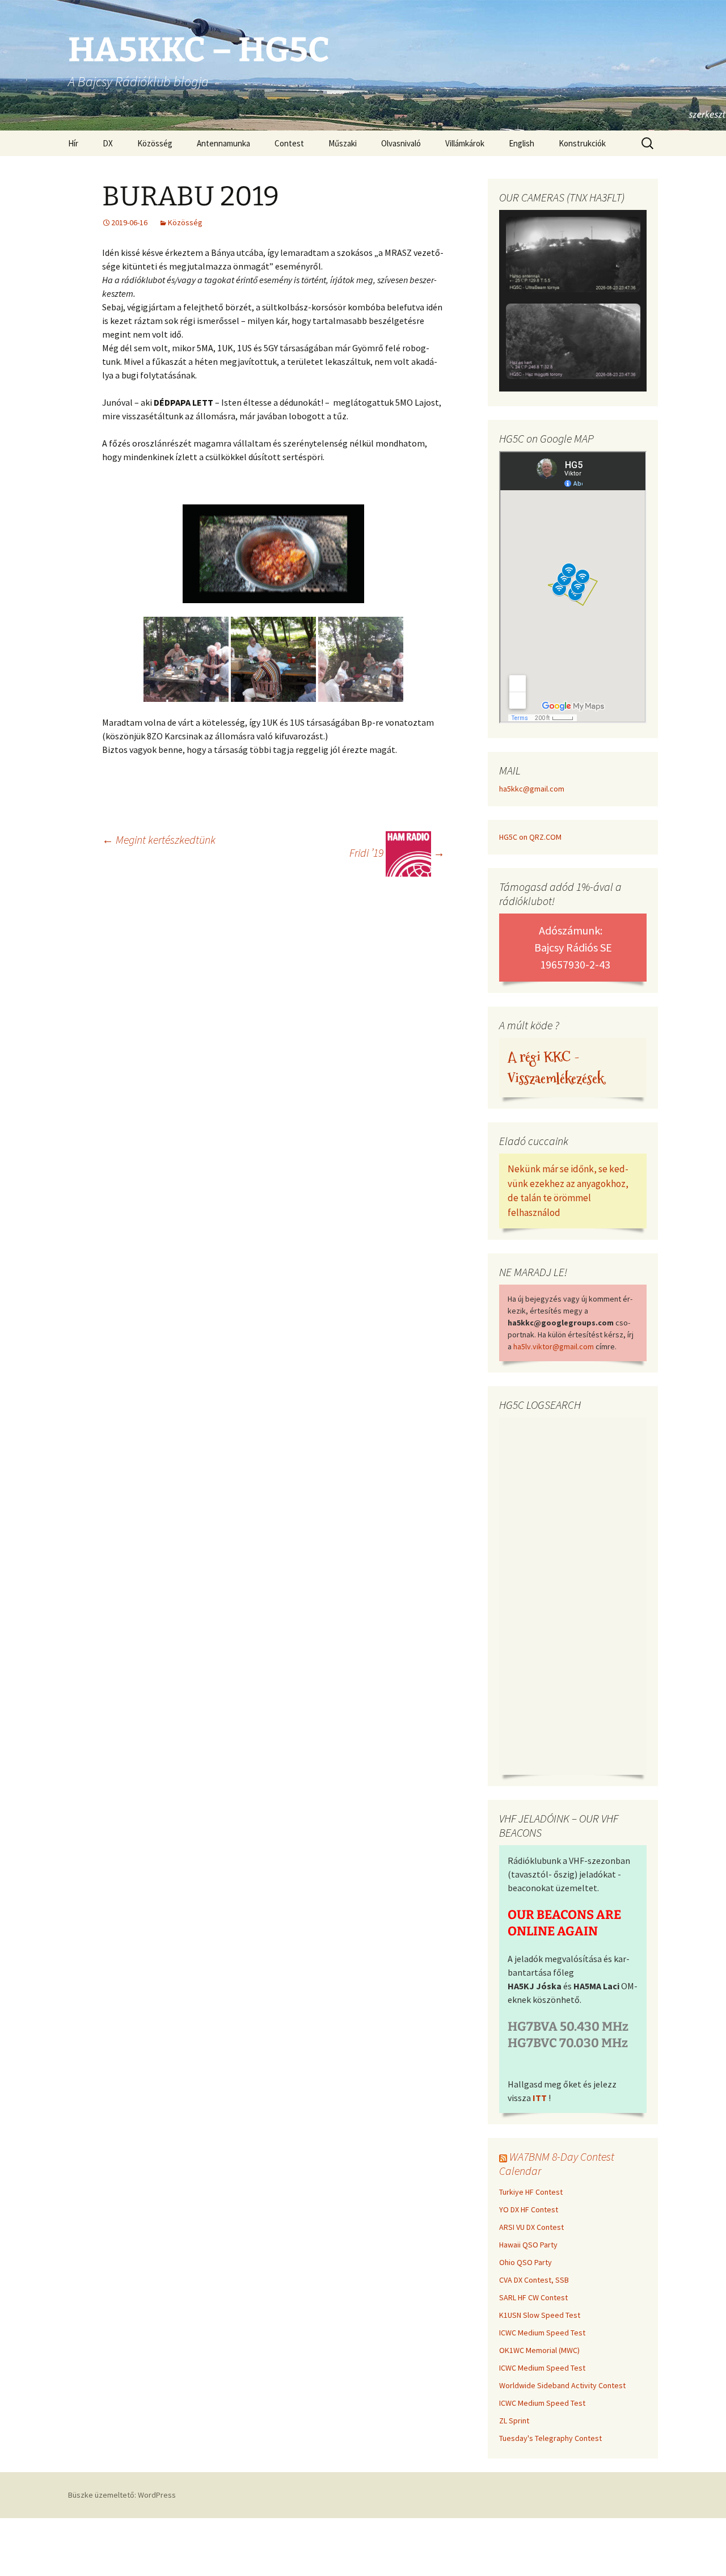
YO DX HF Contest (529, 2209)
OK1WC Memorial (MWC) (539, 2350)
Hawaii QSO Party (528, 2245)
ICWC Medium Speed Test (542, 2333)
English (522, 143)
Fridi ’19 (397, 853)
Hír (73, 143)
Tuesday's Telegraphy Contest (550, 2438)
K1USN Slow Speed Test (540, 2315)
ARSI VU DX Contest (531, 2227)
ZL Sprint (514, 2421)
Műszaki (343, 143)
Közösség (155, 143)
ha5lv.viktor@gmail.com (554, 1346)
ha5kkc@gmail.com (532, 789)
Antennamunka (223, 143)
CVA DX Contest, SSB (534, 2280)
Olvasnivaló (401, 143)
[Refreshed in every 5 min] (573, 302)
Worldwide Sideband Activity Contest (562, 2385)
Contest (289, 143)
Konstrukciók (582, 143)
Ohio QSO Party (525, 2262)
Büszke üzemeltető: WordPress (122, 2495)
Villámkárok (465, 143)
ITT (540, 2098)
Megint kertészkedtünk (159, 839)
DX (108, 143)
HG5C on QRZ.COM (530, 837)
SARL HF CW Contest (533, 2297)
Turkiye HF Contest (531, 2192)
